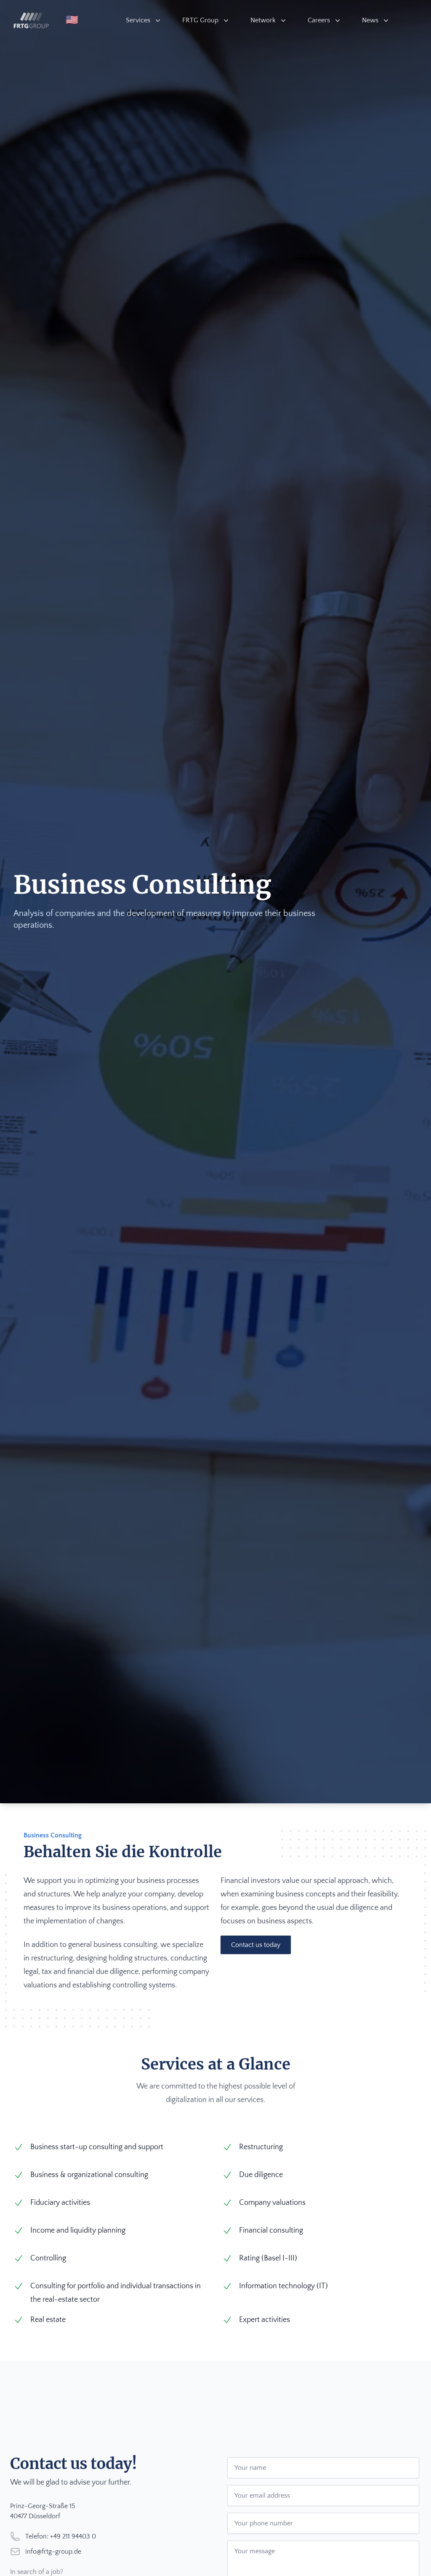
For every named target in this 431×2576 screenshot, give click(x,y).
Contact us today (256, 1945)
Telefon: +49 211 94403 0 (61, 2536)
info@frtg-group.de (53, 2552)
